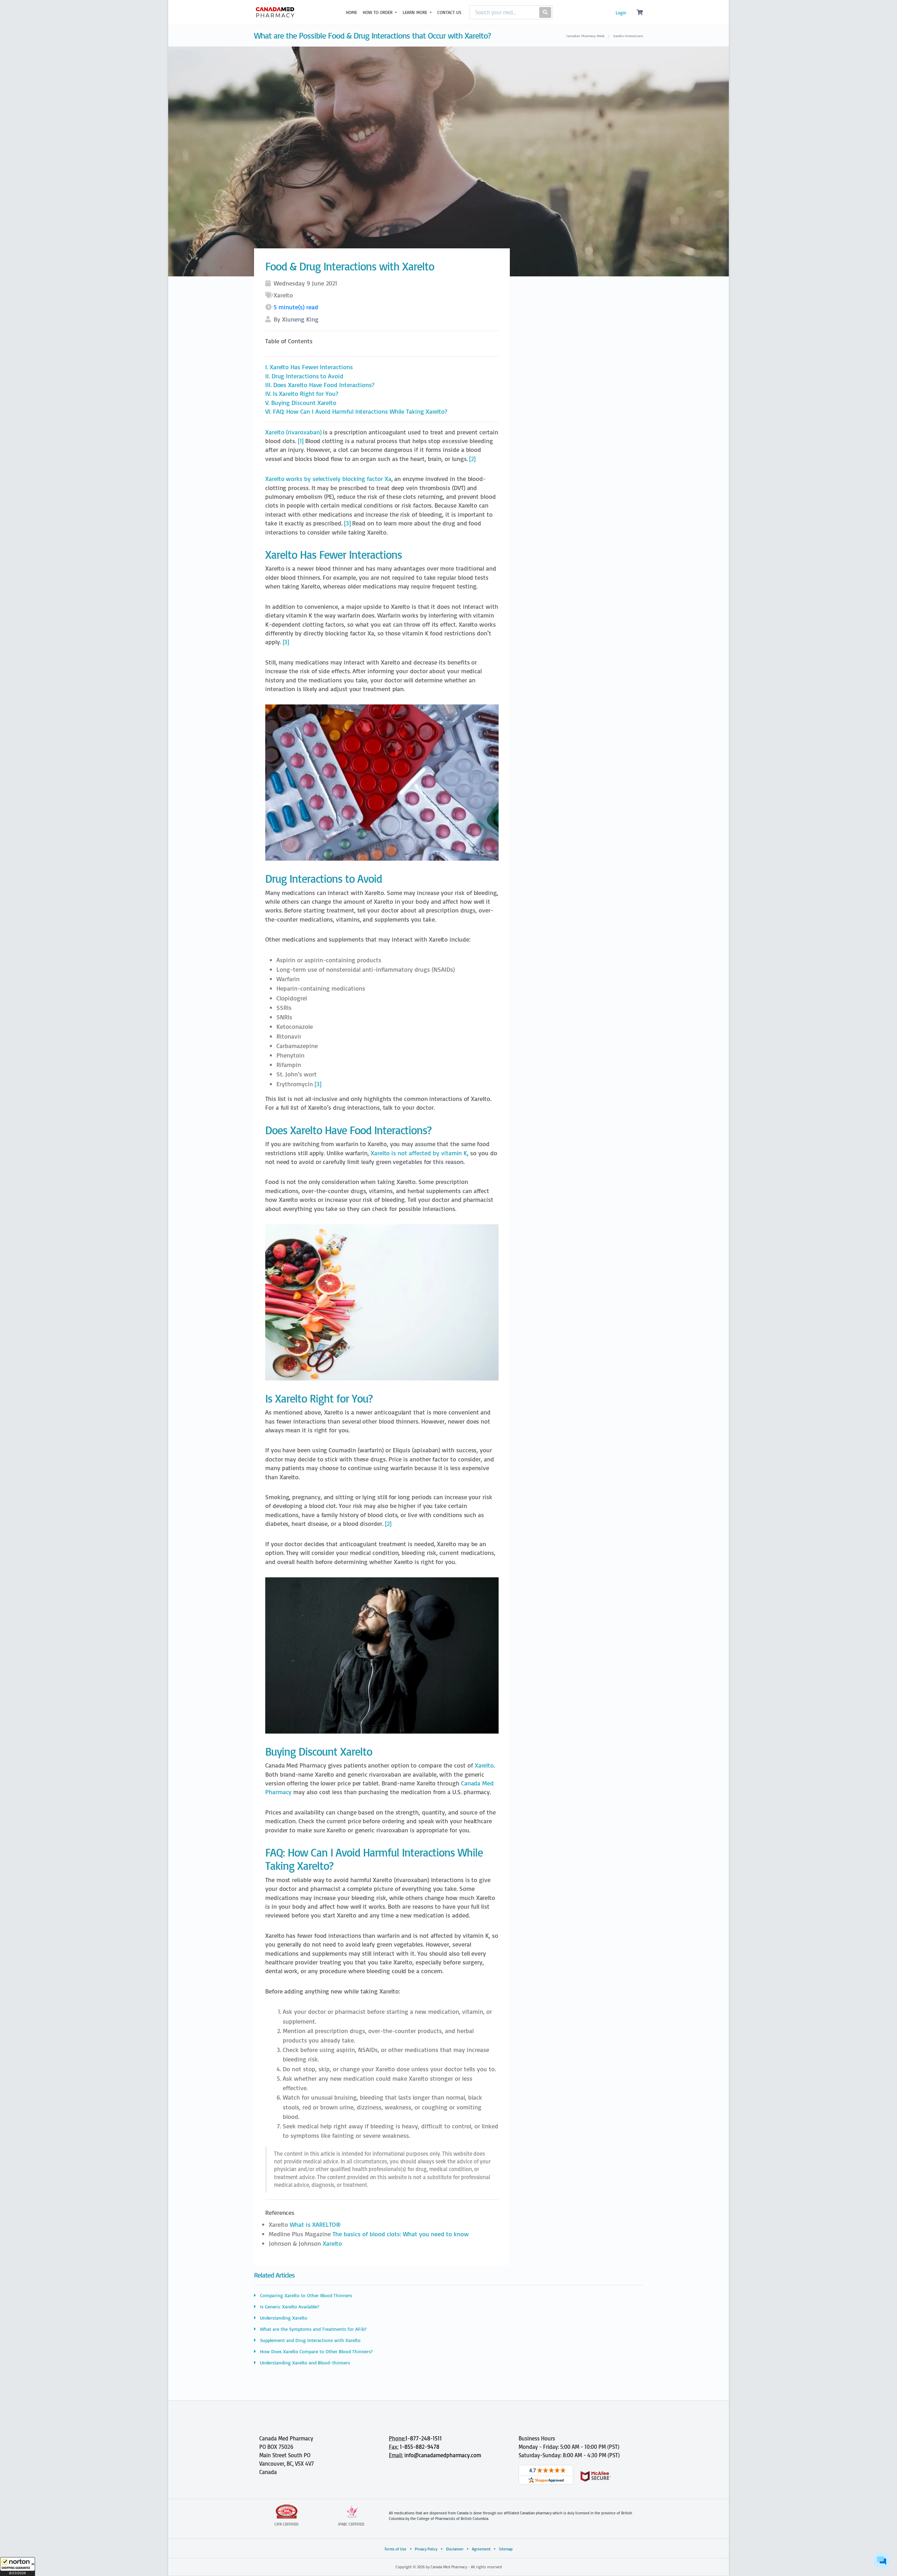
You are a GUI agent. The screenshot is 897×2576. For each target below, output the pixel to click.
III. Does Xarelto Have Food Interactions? (320, 385)
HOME (351, 12)
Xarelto (484, 1765)
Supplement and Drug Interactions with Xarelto (310, 2340)
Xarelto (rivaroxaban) (293, 432)
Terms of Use (395, 2549)
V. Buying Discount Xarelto (301, 403)
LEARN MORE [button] (416, 12)
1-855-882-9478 (420, 2447)
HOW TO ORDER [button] (378, 12)
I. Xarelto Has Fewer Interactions (309, 367)
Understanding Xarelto (283, 2318)
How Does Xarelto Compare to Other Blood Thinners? (316, 2351)
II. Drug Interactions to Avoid (304, 376)
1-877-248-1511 (424, 2438)
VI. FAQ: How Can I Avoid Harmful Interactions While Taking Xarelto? (356, 411)
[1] (301, 441)
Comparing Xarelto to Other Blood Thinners (305, 2295)
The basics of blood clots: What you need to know (401, 2234)
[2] (472, 459)
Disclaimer (455, 2549)
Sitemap (506, 2549)
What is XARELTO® (315, 2224)
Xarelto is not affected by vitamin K (419, 1153)
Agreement (481, 2549)
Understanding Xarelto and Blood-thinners (304, 2363)
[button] (18, 2567)
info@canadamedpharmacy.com (443, 2455)
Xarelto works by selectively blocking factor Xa (328, 479)
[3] (347, 523)
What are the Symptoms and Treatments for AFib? (313, 2329)
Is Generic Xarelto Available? (289, 2306)
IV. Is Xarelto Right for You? (302, 394)
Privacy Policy (426, 2549)
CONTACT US (449, 12)
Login (621, 13)
